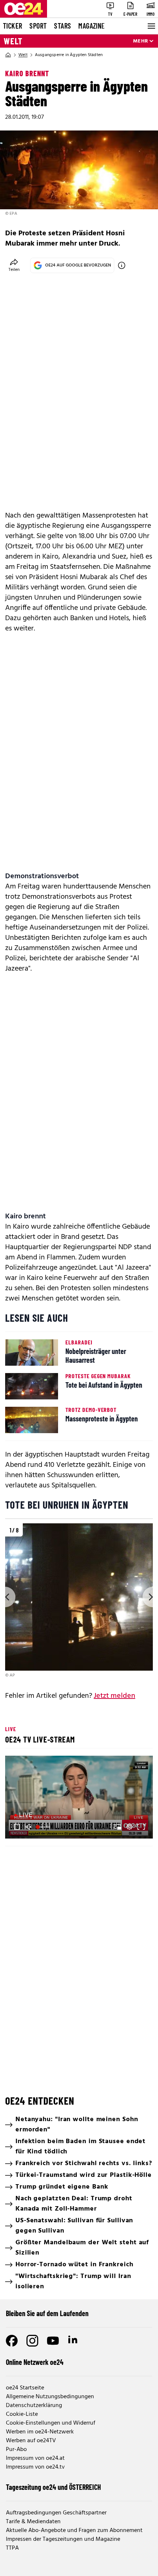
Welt (13, 41)
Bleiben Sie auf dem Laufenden (47, 2313)
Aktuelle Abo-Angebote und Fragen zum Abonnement (74, 2531)
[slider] (44, 1827)
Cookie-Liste (22, 2414)
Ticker (12, 26)
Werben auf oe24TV (31, 2441)
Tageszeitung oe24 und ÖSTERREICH (53, 2487)
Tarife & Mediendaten (33, 2522)
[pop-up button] (129, 1827)
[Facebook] (12, 2341)
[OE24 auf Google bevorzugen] (122, 265)
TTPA (12, 2548)
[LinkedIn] (73, 2341)
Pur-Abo (16, 2450)
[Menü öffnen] (151, 26)
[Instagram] (32, 2341)
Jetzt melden (114, 1696)
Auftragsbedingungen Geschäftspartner (56, 2513)
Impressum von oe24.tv (35, 2467)
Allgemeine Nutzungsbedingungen (50, 2397)
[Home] (8, 55)
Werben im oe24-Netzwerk (40, 2432)
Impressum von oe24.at (35, 2458)
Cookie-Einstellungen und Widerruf (51, 2423)
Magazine (91, 26)
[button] (80, 1798)
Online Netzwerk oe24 (35, 2362)
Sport (38, 26)
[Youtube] (53, 2341)
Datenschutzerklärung (34, 2406)
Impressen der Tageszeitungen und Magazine (63, 2539)
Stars (62, 26)
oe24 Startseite (25, 2388)
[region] (79, 1601)
